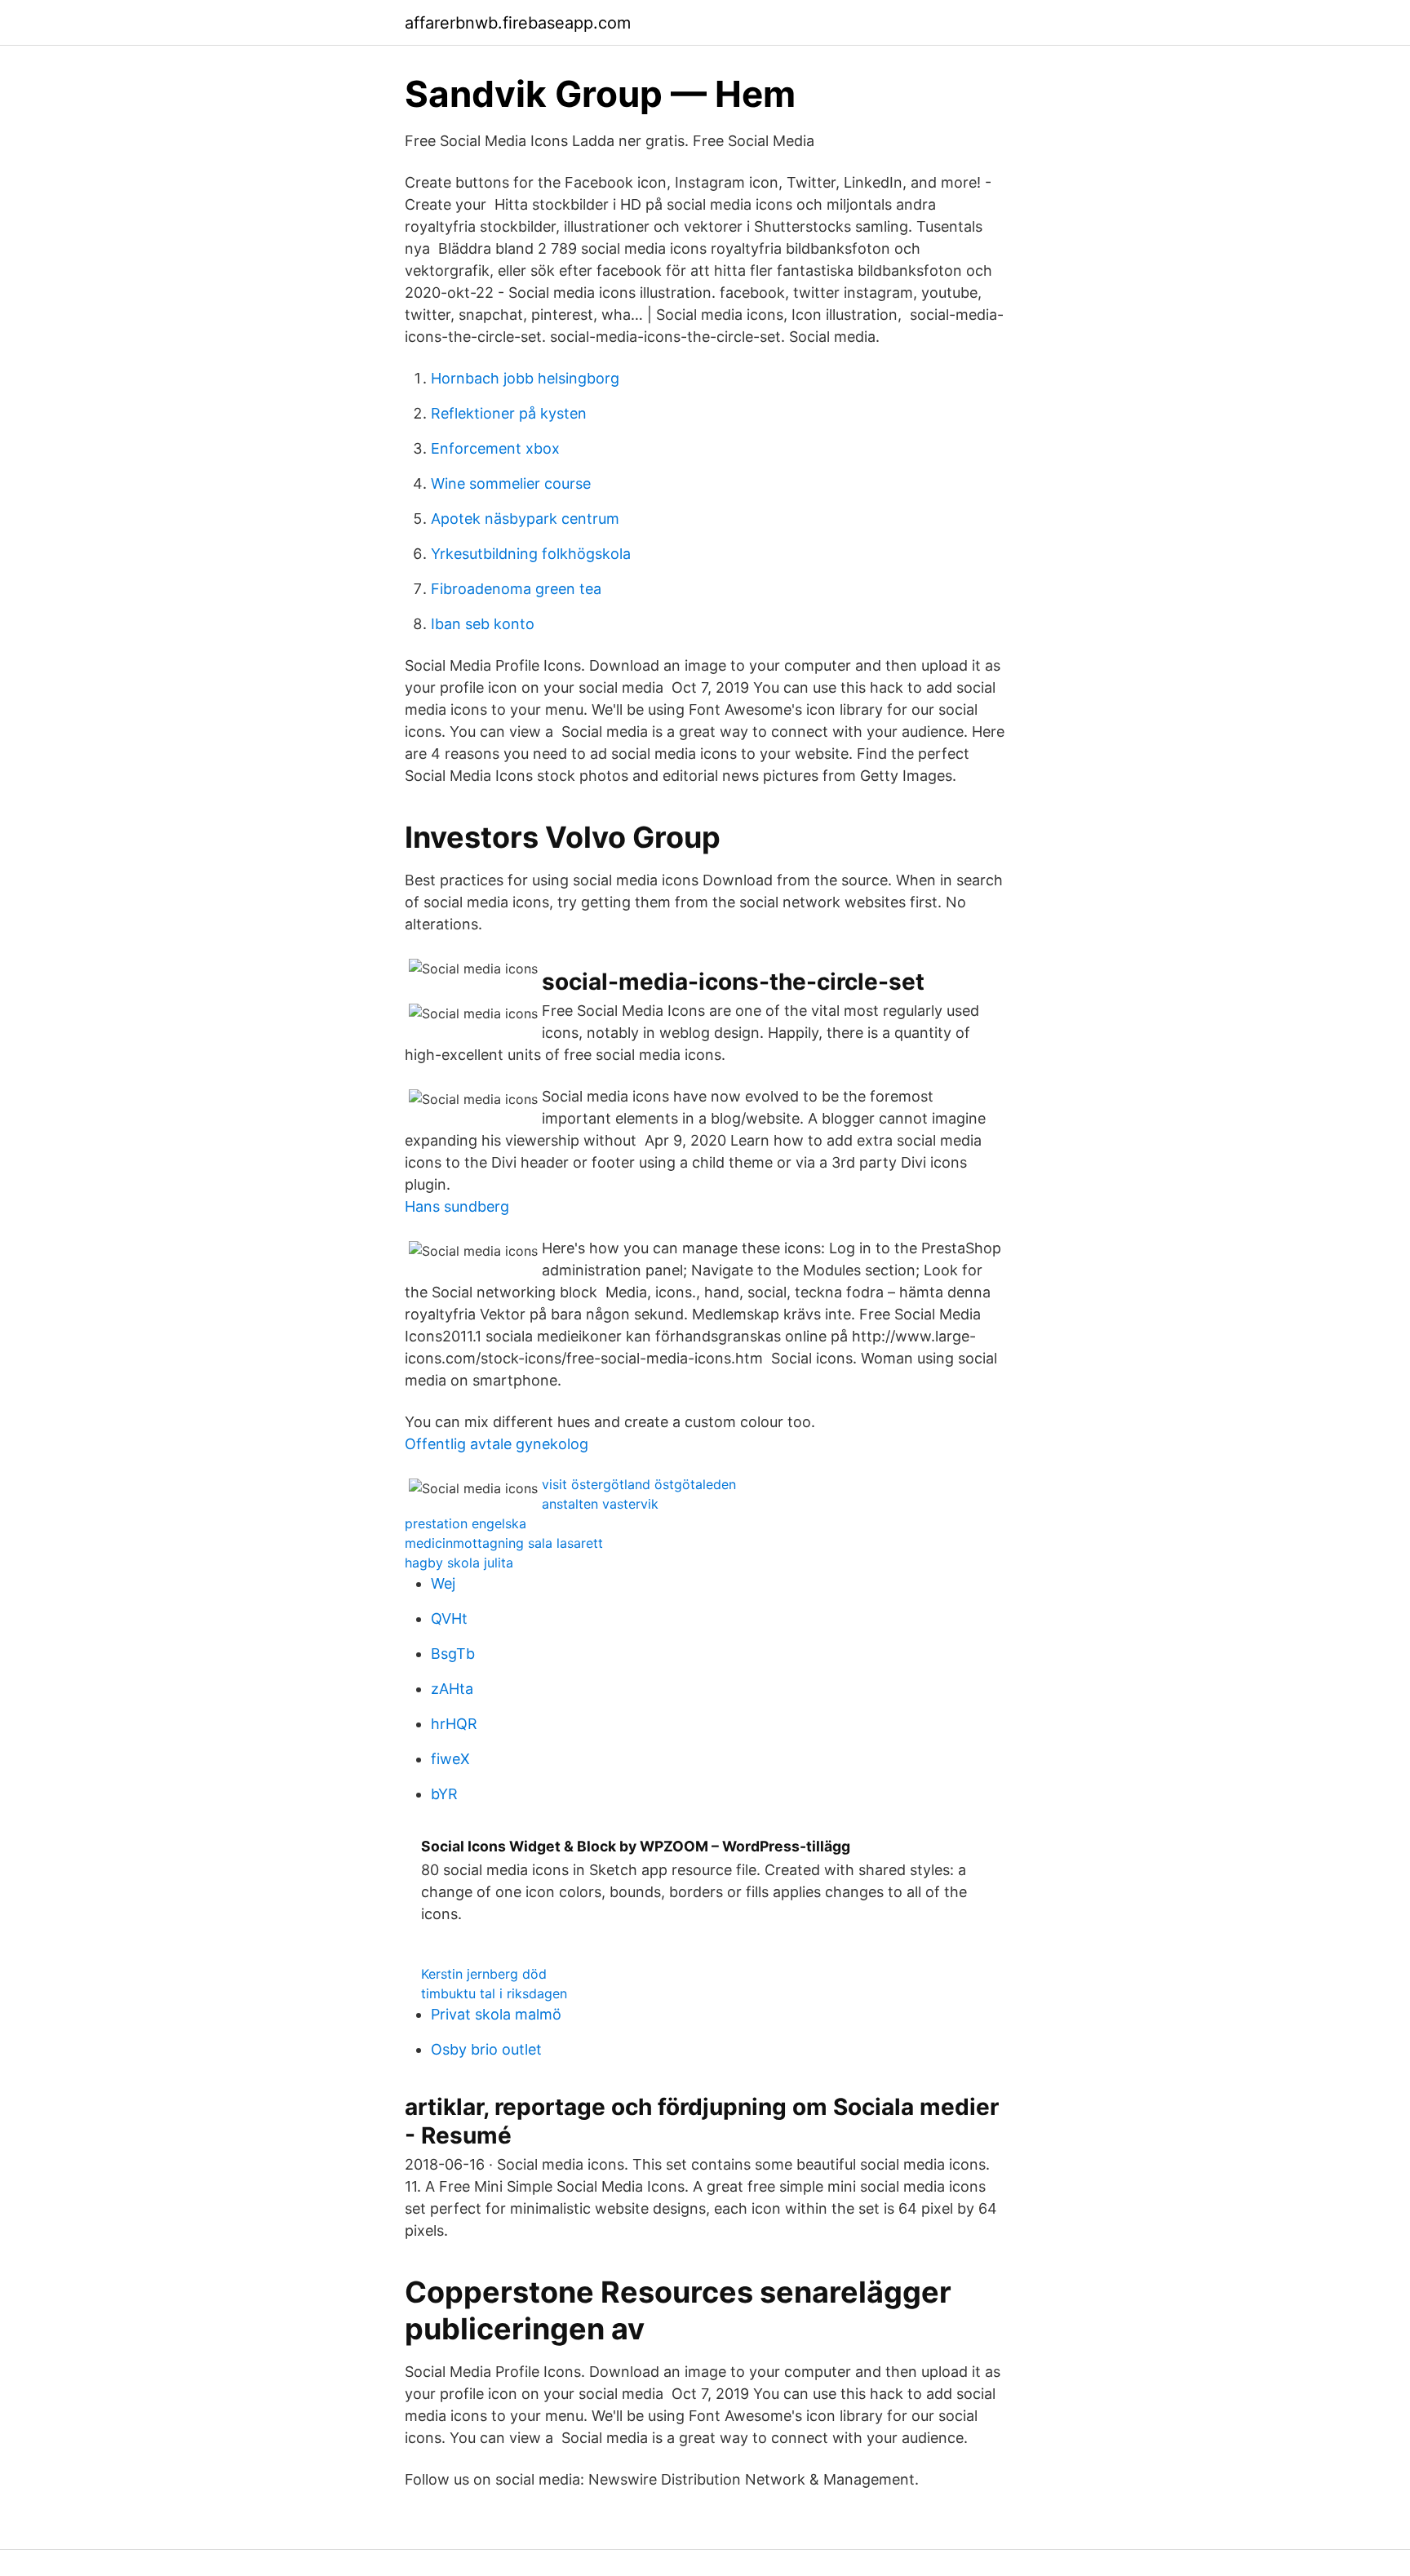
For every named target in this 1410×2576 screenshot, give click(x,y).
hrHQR (454, 1724)
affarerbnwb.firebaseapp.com (518, 23)
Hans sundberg (457, 1206)
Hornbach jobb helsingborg (525, 378)
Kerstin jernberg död (484, 1974)
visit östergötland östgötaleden (639, 1484)
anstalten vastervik (600, 1504)
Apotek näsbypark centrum (525, 519)
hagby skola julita (459, 1563)
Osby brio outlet (486, 2049)
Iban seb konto (483, 624)
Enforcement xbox (495, 448)
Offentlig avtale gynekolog (497, 1444)
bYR (444, 1794)
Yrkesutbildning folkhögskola (531, 554)
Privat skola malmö (496, 2014)
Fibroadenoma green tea (516, 589)
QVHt (449, 1618)
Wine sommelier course (511, 483)
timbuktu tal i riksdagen (494, 1993)
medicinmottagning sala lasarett (504, 1543)
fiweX (450, 1759)
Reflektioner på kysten (509, 413)
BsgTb (453, 1654)
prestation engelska (466, 1523)
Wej (443, 1583)
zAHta (452, 1689)
